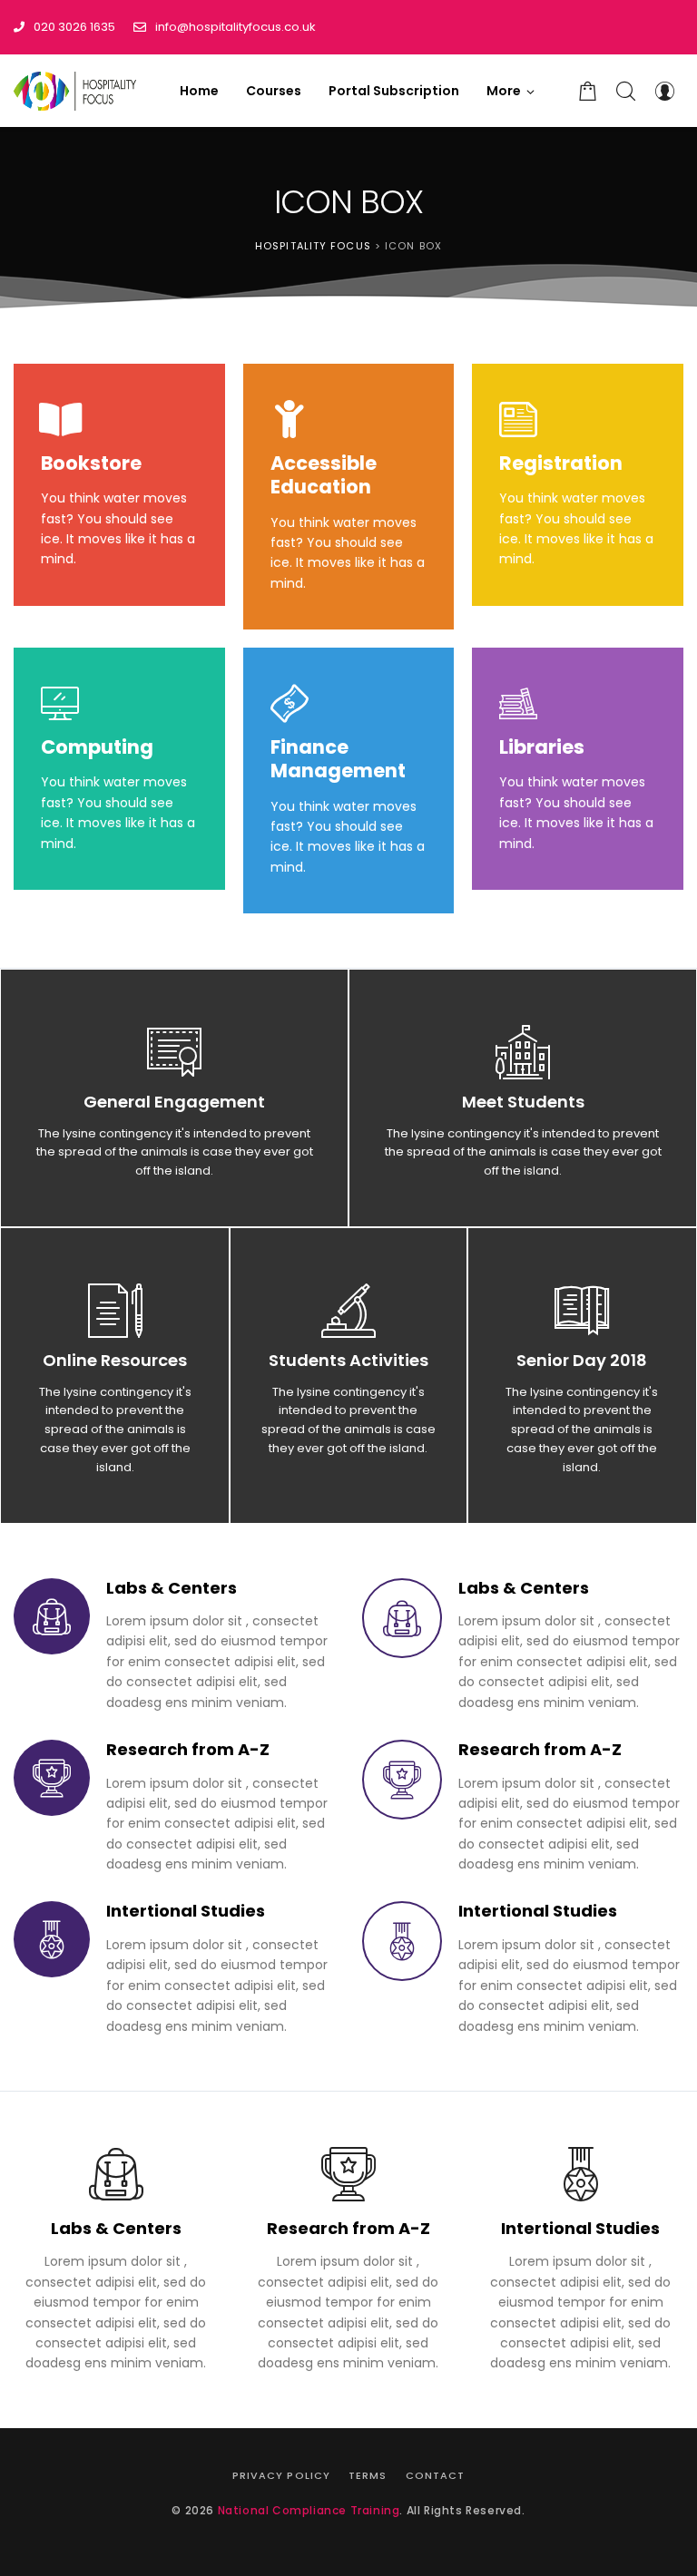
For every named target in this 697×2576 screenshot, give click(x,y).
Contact (436, 2475)
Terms (368, 2475)
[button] (510, 91)
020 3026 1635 (74, 27)
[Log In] (664, 91)
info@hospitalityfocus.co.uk (236, 27)
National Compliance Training (309, 2510)
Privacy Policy (281, 2475)
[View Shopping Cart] (588, 91)
